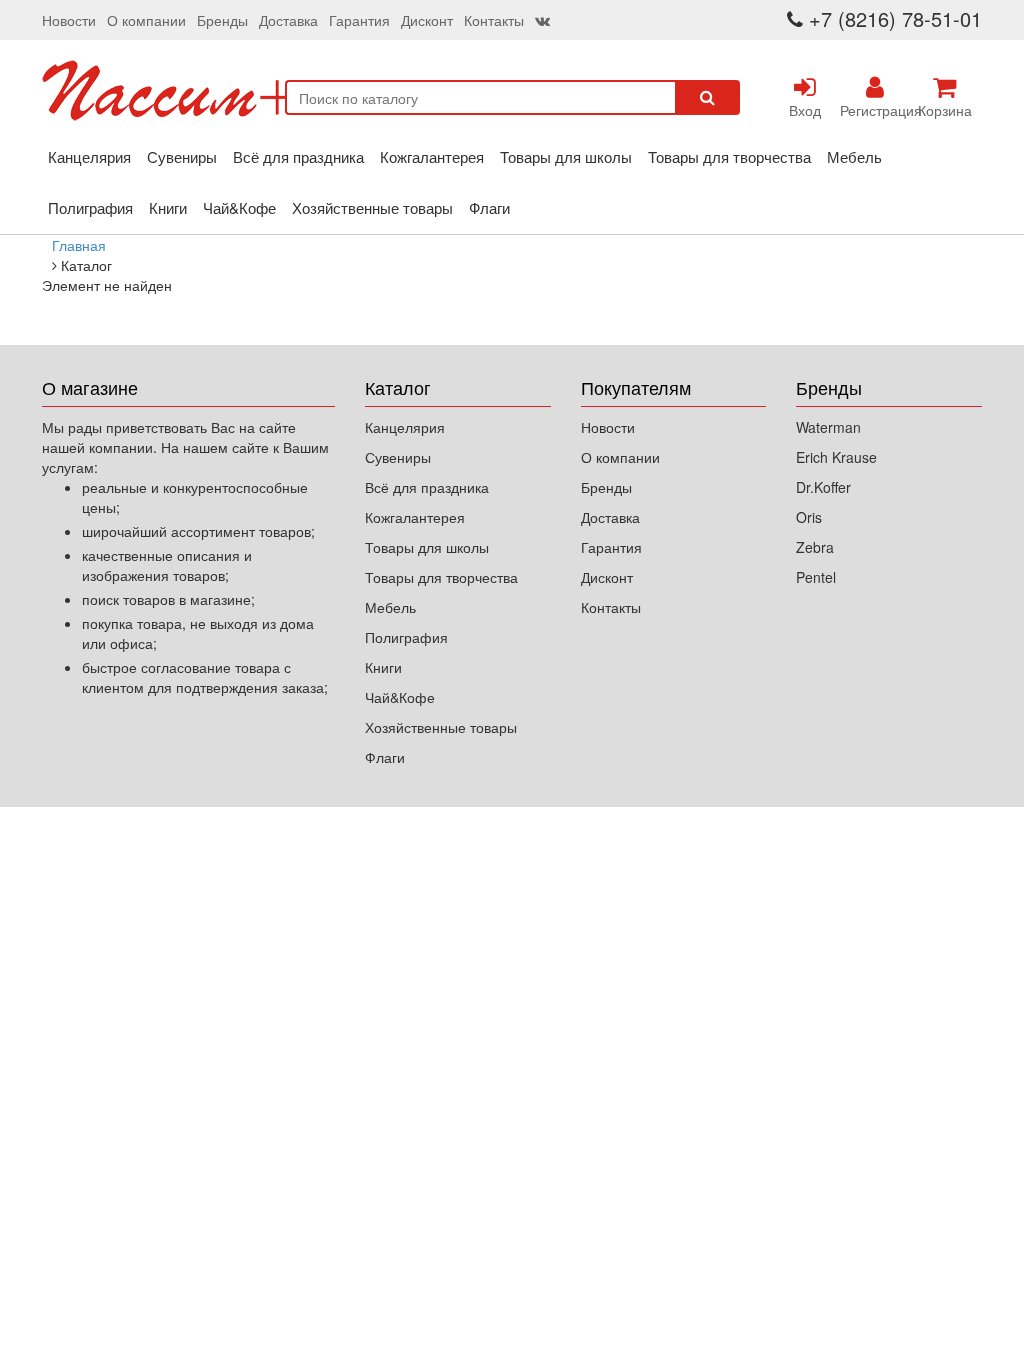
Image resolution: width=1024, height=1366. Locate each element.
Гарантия (359, 20)
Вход (805, 110)
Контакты (494, 20)
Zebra (815, 547)
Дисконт (427, 20)
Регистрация (875, 110)
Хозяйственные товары (372, 207)
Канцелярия (89, 156)
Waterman (828, 427)
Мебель (854, 156)
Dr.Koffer (823, 487)
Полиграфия (90, 207)
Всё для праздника (298, 156)
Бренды (222, 20)
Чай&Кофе (239, 207)
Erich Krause (836, 457)
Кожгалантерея (432, 156)
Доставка (288, 20)
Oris (809, 517)
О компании (146, 20)
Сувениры (182, 156)
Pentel (816, 577)
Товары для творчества (729, 156)
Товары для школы (566, 156)
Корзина (945, 110)
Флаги (489, 207)
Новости (69, 20)
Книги (168, 207)
